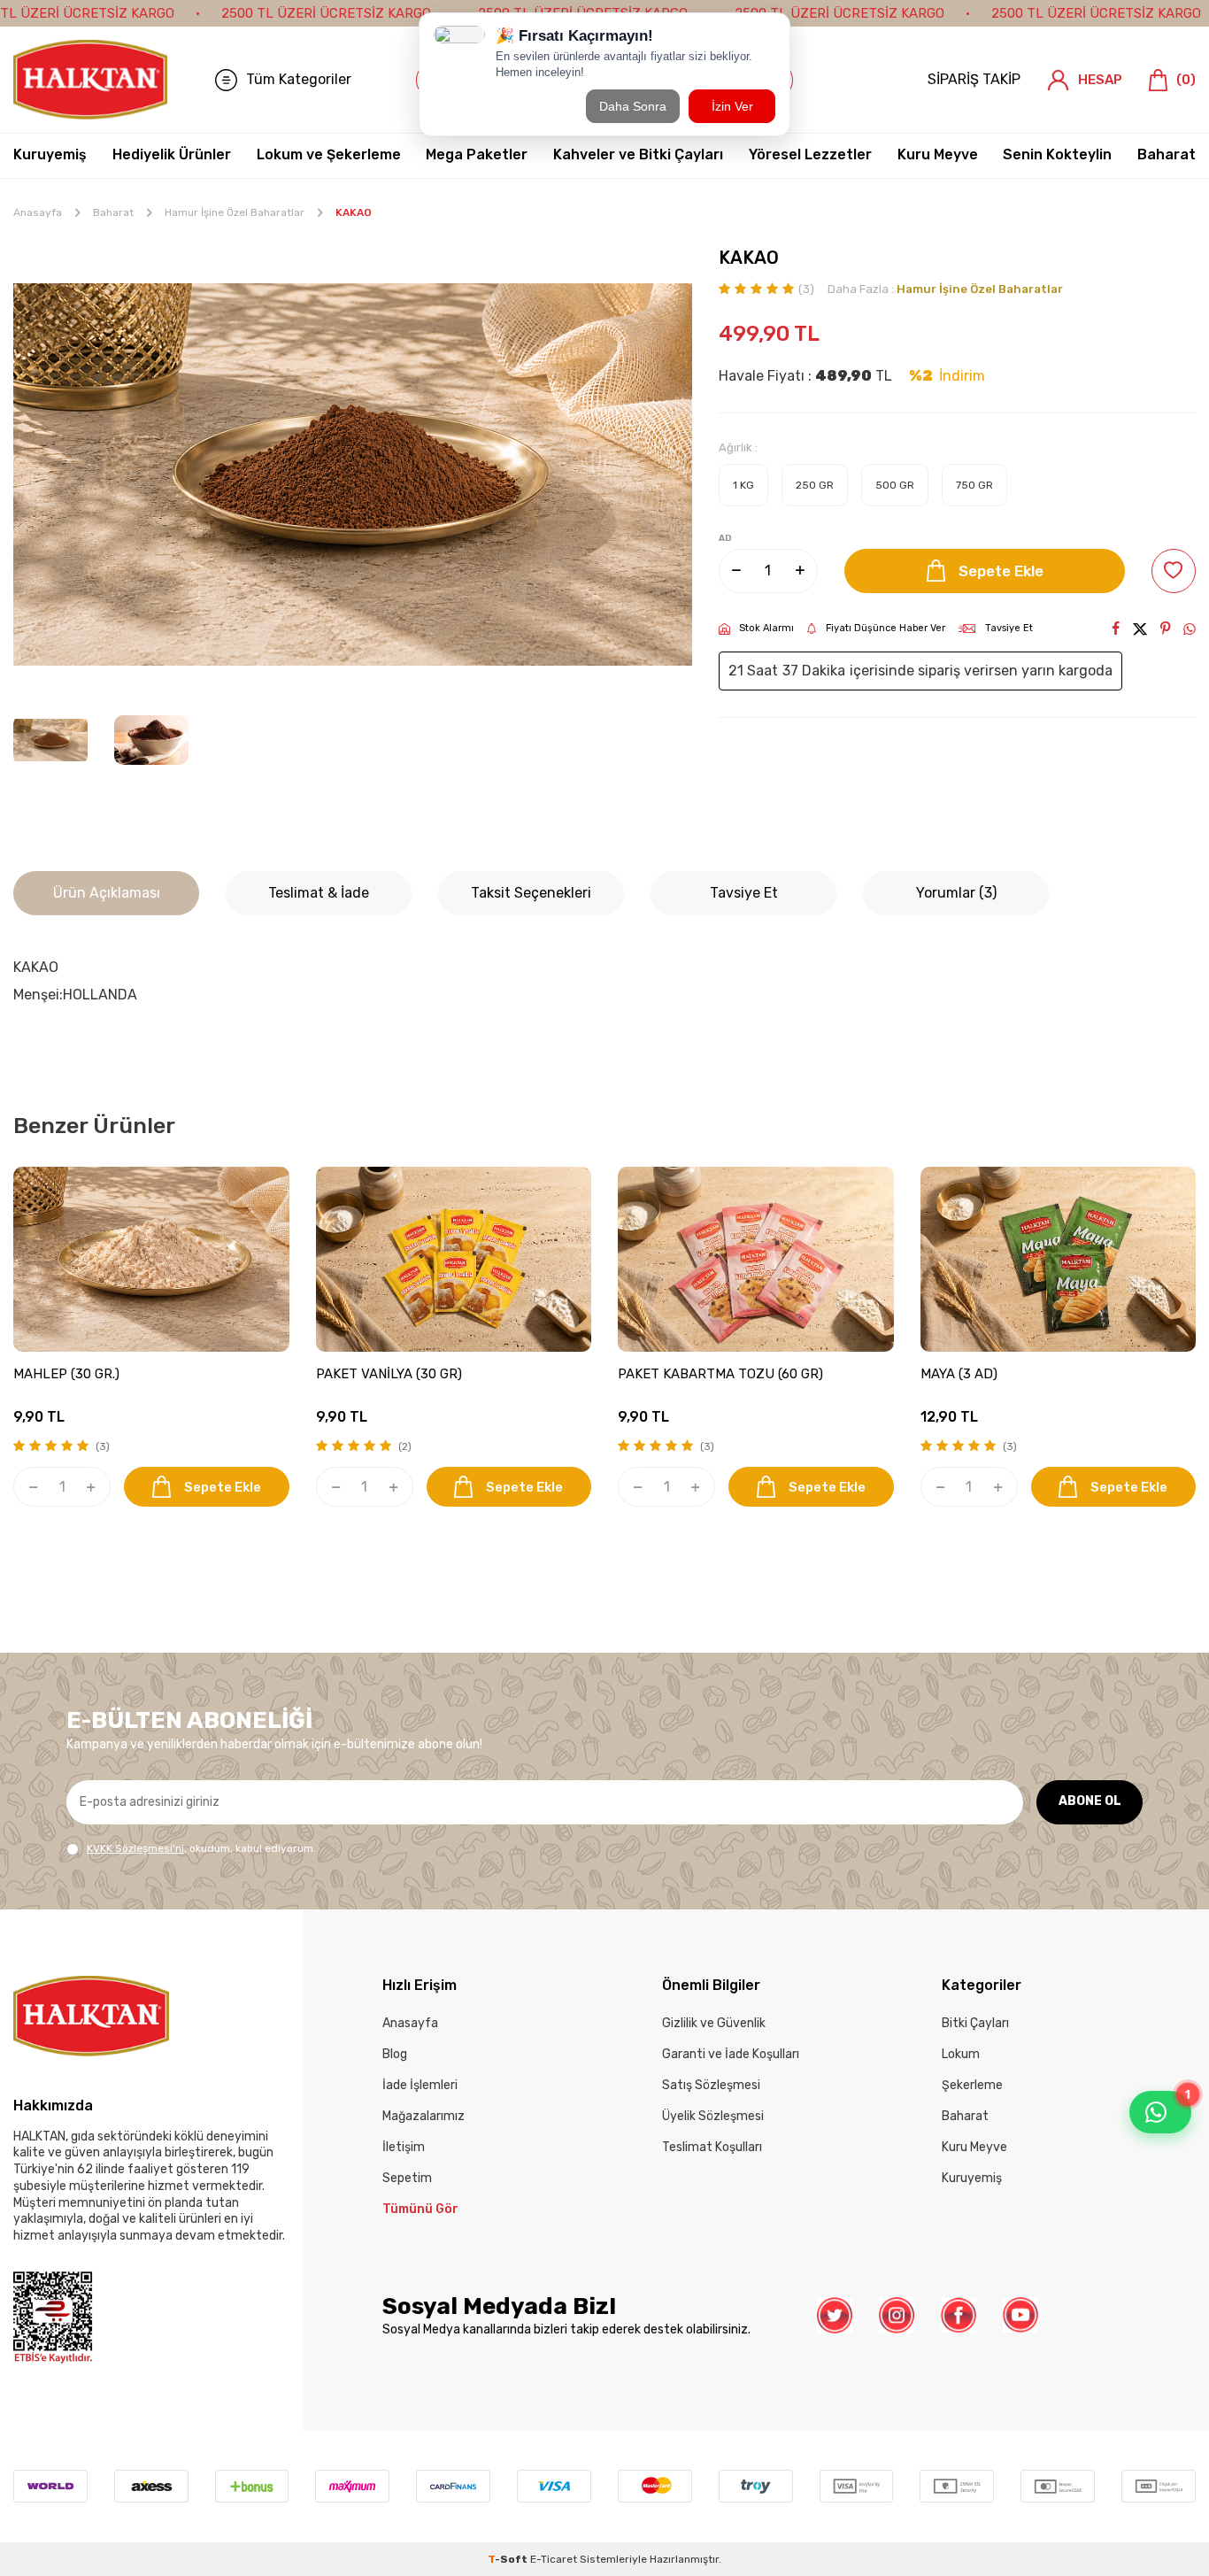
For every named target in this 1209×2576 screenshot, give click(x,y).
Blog (395, 2054)
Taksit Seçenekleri (531, 893)
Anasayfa (38, 212)
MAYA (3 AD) (959, 1374)
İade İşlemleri (420, 2085)
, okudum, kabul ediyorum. (201, 1848)
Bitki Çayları (975, 2023)
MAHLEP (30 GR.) (66, 1374)
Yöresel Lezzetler (810, 154)
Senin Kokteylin (1057, 154)
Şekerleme (972, 2085)
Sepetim (407, 2178)
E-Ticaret (554, 2559)
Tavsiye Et (1009, 628)
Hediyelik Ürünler (172, 154)
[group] (353, 474)
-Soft (509, 2559)
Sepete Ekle (1001, 571)
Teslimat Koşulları (712, 2147)
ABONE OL (1090, 1801)
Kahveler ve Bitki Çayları (638, 154)
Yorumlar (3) (956, 893)
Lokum (961, 2054)
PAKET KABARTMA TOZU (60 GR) (720, 1374)
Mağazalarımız (424, 2116)
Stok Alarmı (766, 628)
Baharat (1167, 154)
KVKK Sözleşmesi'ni (135, 1848)
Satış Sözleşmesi (711, 2085)
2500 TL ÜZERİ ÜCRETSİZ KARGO (326, 13)
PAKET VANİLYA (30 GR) (389, 1374)
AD (725, 538)
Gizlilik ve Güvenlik (714, 2023)
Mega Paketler (477, 154)
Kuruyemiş (50, 154)
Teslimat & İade (319, 893)
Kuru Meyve (938, 154)
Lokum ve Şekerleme (329, 154)
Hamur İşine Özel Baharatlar (235, 212)
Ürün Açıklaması (107, 893)
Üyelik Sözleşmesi (713, 2116)
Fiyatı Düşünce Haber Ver (886, 628)
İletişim (404, 2147)
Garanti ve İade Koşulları (731, 2054)
